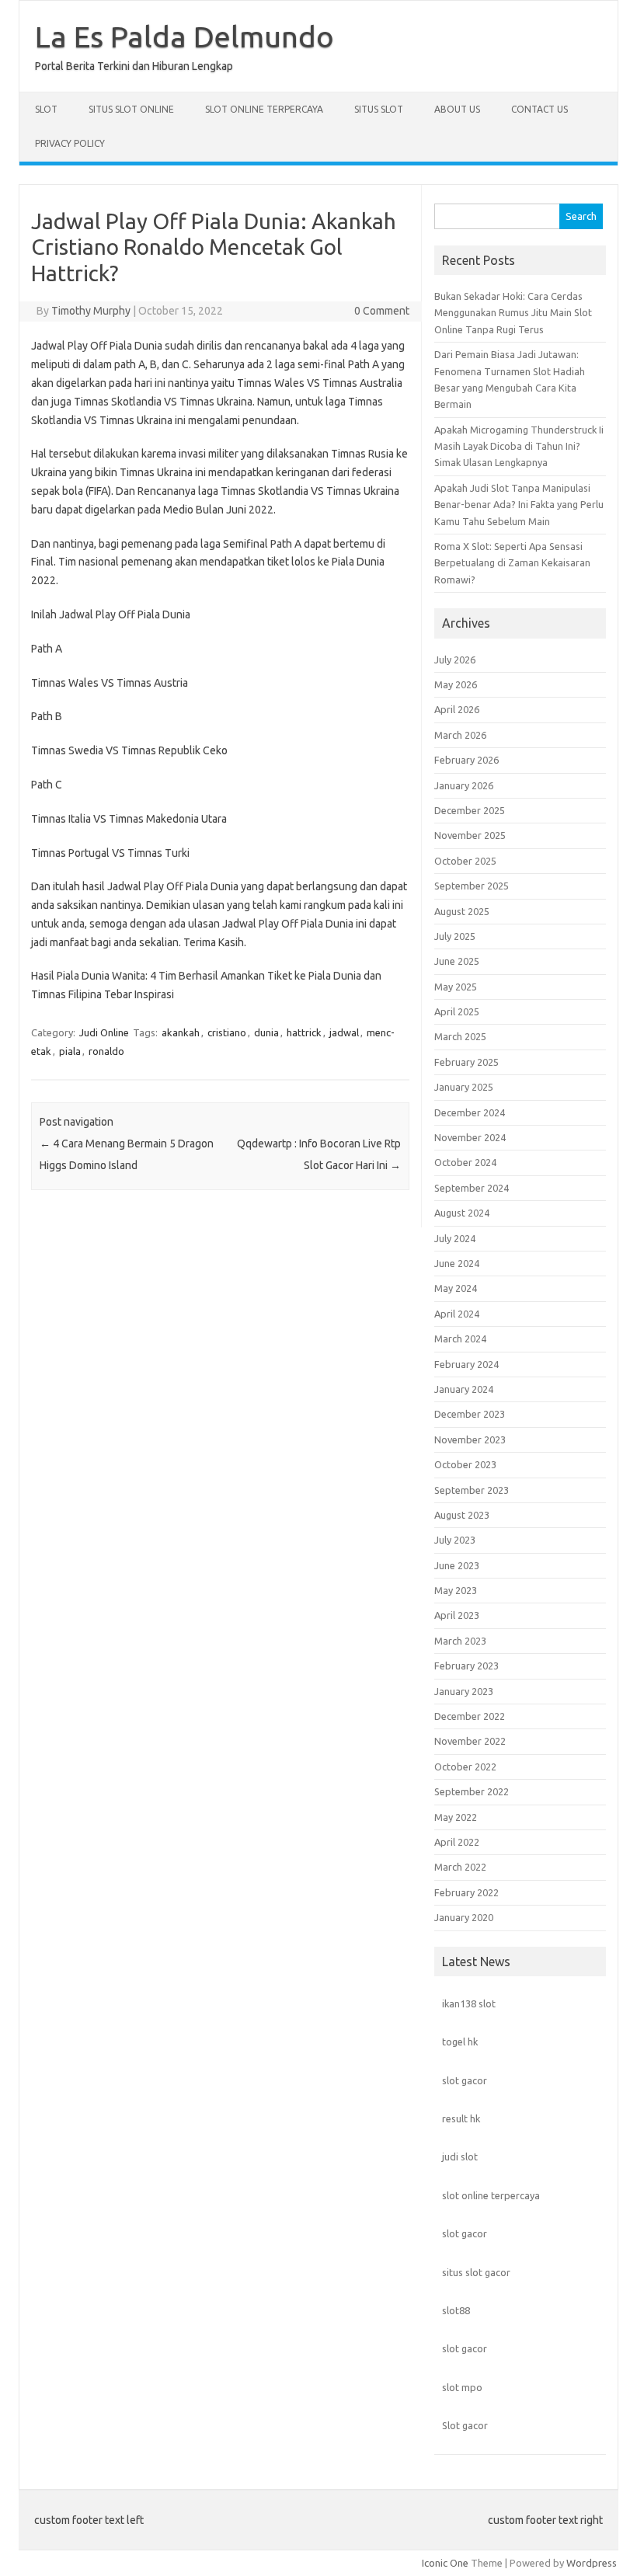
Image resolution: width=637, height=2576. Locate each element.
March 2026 (460, 735)
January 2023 (464, 1691)
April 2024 (457, 1314)
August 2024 (462, 1213)
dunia (266, 1032)
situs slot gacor (476, 2272)
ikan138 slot (469, 2003)
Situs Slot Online (131, 109)
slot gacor (465, 2080)
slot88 (456, 2310)
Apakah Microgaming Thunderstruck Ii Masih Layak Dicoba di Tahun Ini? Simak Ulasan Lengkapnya (519, 446)
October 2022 (465, 1767)
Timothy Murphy (91, 311)
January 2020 (464, 1917)
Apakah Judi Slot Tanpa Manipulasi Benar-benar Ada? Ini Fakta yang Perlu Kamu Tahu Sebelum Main (519, 505)
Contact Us (540, 109)
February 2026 (466, 760)
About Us (457, 109)
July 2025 (455, 936)
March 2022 (460, 1867)
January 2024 (464, 1389)
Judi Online (104, 1032)
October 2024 (465, 1162)
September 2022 (472, 1791)
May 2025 (456, 987)
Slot (46, 109)
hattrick (304, 1032)
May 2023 (456, 1590)
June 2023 (457, 1565)
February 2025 (466, 1062)
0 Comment (382, 311)
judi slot (460, 2157)
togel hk (460, 2042)
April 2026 (457, 709)
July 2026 (455, 660)
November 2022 (470, 1741)
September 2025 (472, 886)
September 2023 (472, 1490)
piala (70, 1051)
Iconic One (445, 2563)
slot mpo (462, 2387)
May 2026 (456, 684)
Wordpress (592, 2563)
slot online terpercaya (491, 2195)
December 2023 (470, 1414)
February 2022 (466, 1892)
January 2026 (464, 785)
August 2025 (462, 911)
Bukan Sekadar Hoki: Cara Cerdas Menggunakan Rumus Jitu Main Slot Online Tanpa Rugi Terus (513, 313)
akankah (181, 1032)
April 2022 (457, 1842)
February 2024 (466, 1364)
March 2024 (460, 1338)
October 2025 (465, 861)
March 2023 (460, 1641)
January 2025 (464, 1087)
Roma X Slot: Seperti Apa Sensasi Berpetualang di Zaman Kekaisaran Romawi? (512, 563)
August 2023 (462, 1515)
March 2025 (460, 1036)
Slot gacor (465, 2425)
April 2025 (457, 1011)
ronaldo (106, 1051)
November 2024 (470, 1137)
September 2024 (472, 1188)
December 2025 (470, 810)
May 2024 (456, 1288)
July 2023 (455, 1540)
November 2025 (470, 835)
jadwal (344, 1032)
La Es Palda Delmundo (184, 37)
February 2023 (466, 1666)
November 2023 (470, 1439)
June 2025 (457, 961)
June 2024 (457, 1263)
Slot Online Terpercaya (264, 109)
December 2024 (470, 1112)
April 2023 (457, 1615)
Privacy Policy (70, 143)
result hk (461, 2118)
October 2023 (465, 1464)
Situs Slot (379, 109)
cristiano (227, 1032)
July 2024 (455, 1238)
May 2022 (456, 1817)
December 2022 (470, 1716)
